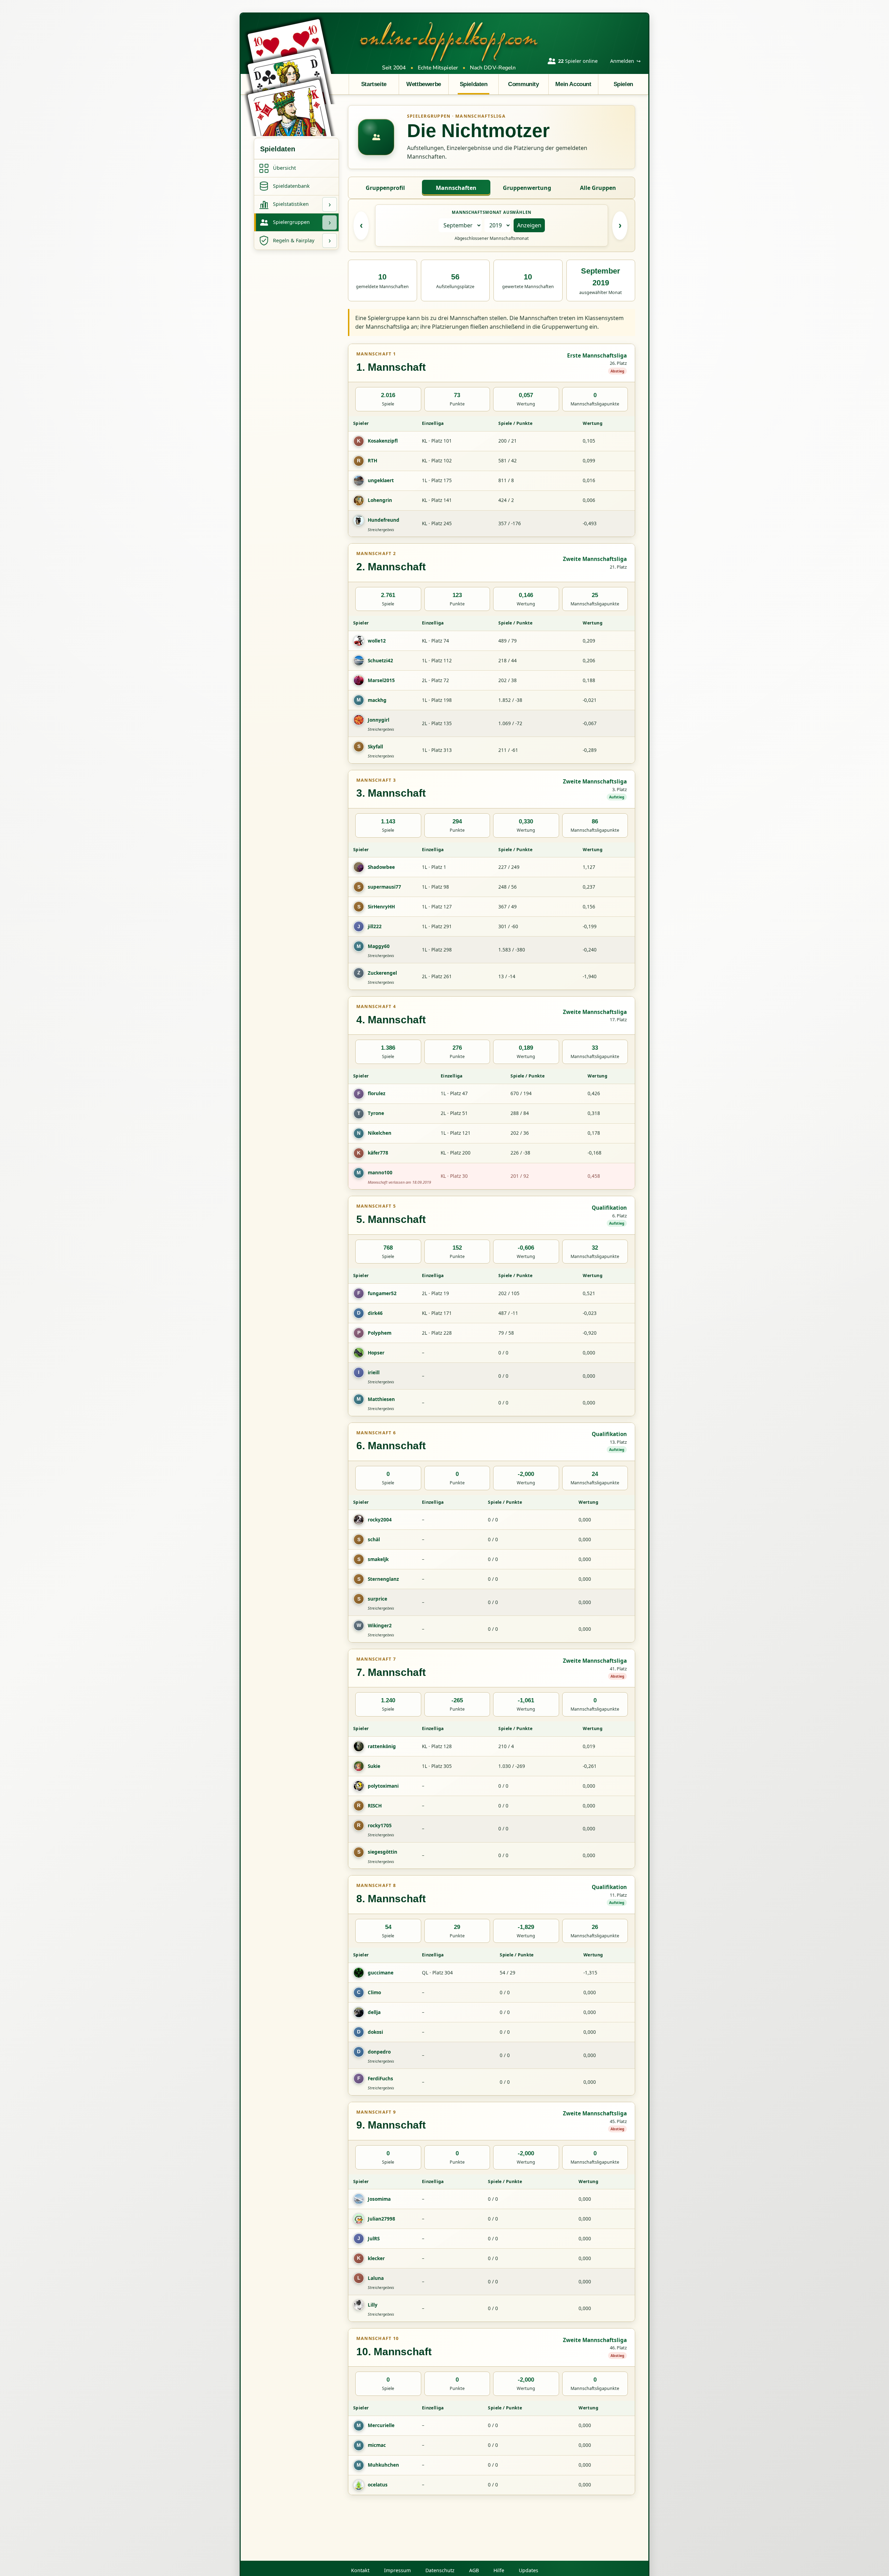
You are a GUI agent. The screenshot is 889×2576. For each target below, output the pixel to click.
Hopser (376, 1353)
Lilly (373, 2305)
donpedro (379, 2052)
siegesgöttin (383, 1852)
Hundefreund (384, 520)
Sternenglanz (383, 1579)
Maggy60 (379, 946)
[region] (492, 477)
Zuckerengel (382, 973)
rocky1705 (380, 1825)
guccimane (381, 1973)
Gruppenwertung (527, 188)
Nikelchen (380, 1133)
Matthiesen (381, 1399)
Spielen (623, 84)
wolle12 (377, 641)
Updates (529, 2570)
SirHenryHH (381, 907)
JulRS (374, 2238)
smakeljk (378, 1559)
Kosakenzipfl (383, 441)
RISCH (375, 1806)
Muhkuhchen (383, 2465)
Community (523, 84)
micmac (377, 2445)
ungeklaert (381, 480)
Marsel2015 (381, 680)
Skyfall (375, 746)
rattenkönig (382, 1746)
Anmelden (625, 61)
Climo (374, 1992)
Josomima (379, 2199)
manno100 (380, 1172)
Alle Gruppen (598, 188)
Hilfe (499, 2570)
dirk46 (375, 1313)
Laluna (376, 2278)
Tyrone (376, 1113)
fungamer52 (382, 1293)
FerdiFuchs (380, 2078)
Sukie (374, 1766)
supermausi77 (384, 887)
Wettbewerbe (423, 84)
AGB (474, 2570)
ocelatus (378, 2485)
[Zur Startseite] (449, 41)
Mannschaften (456, 188)
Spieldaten (474, 84)
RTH (372, 460)
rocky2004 (380, 1520)
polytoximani (383, 1786)
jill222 (375, 926)
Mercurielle (381, 2425)
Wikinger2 (380, 1625)
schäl (374, 1539)
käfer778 (378, 1153)
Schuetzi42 (380, 660)
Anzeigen (529, 225)
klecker (376, 2258)
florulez (377, 1093)
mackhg (377, 700)
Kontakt (360, 2570)
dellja (374, 2012)
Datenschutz (440, 2570)
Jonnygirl (379, 720)
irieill (374, 1372)
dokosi (375, 2032)
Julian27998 (381, 2219)
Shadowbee (381, 867)
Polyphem (380, 1333)
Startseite (374, 84)
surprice (377, 1599)
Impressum (397, 2570)
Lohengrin (380, 500)
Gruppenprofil (385, 188)
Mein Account (573, 84)
